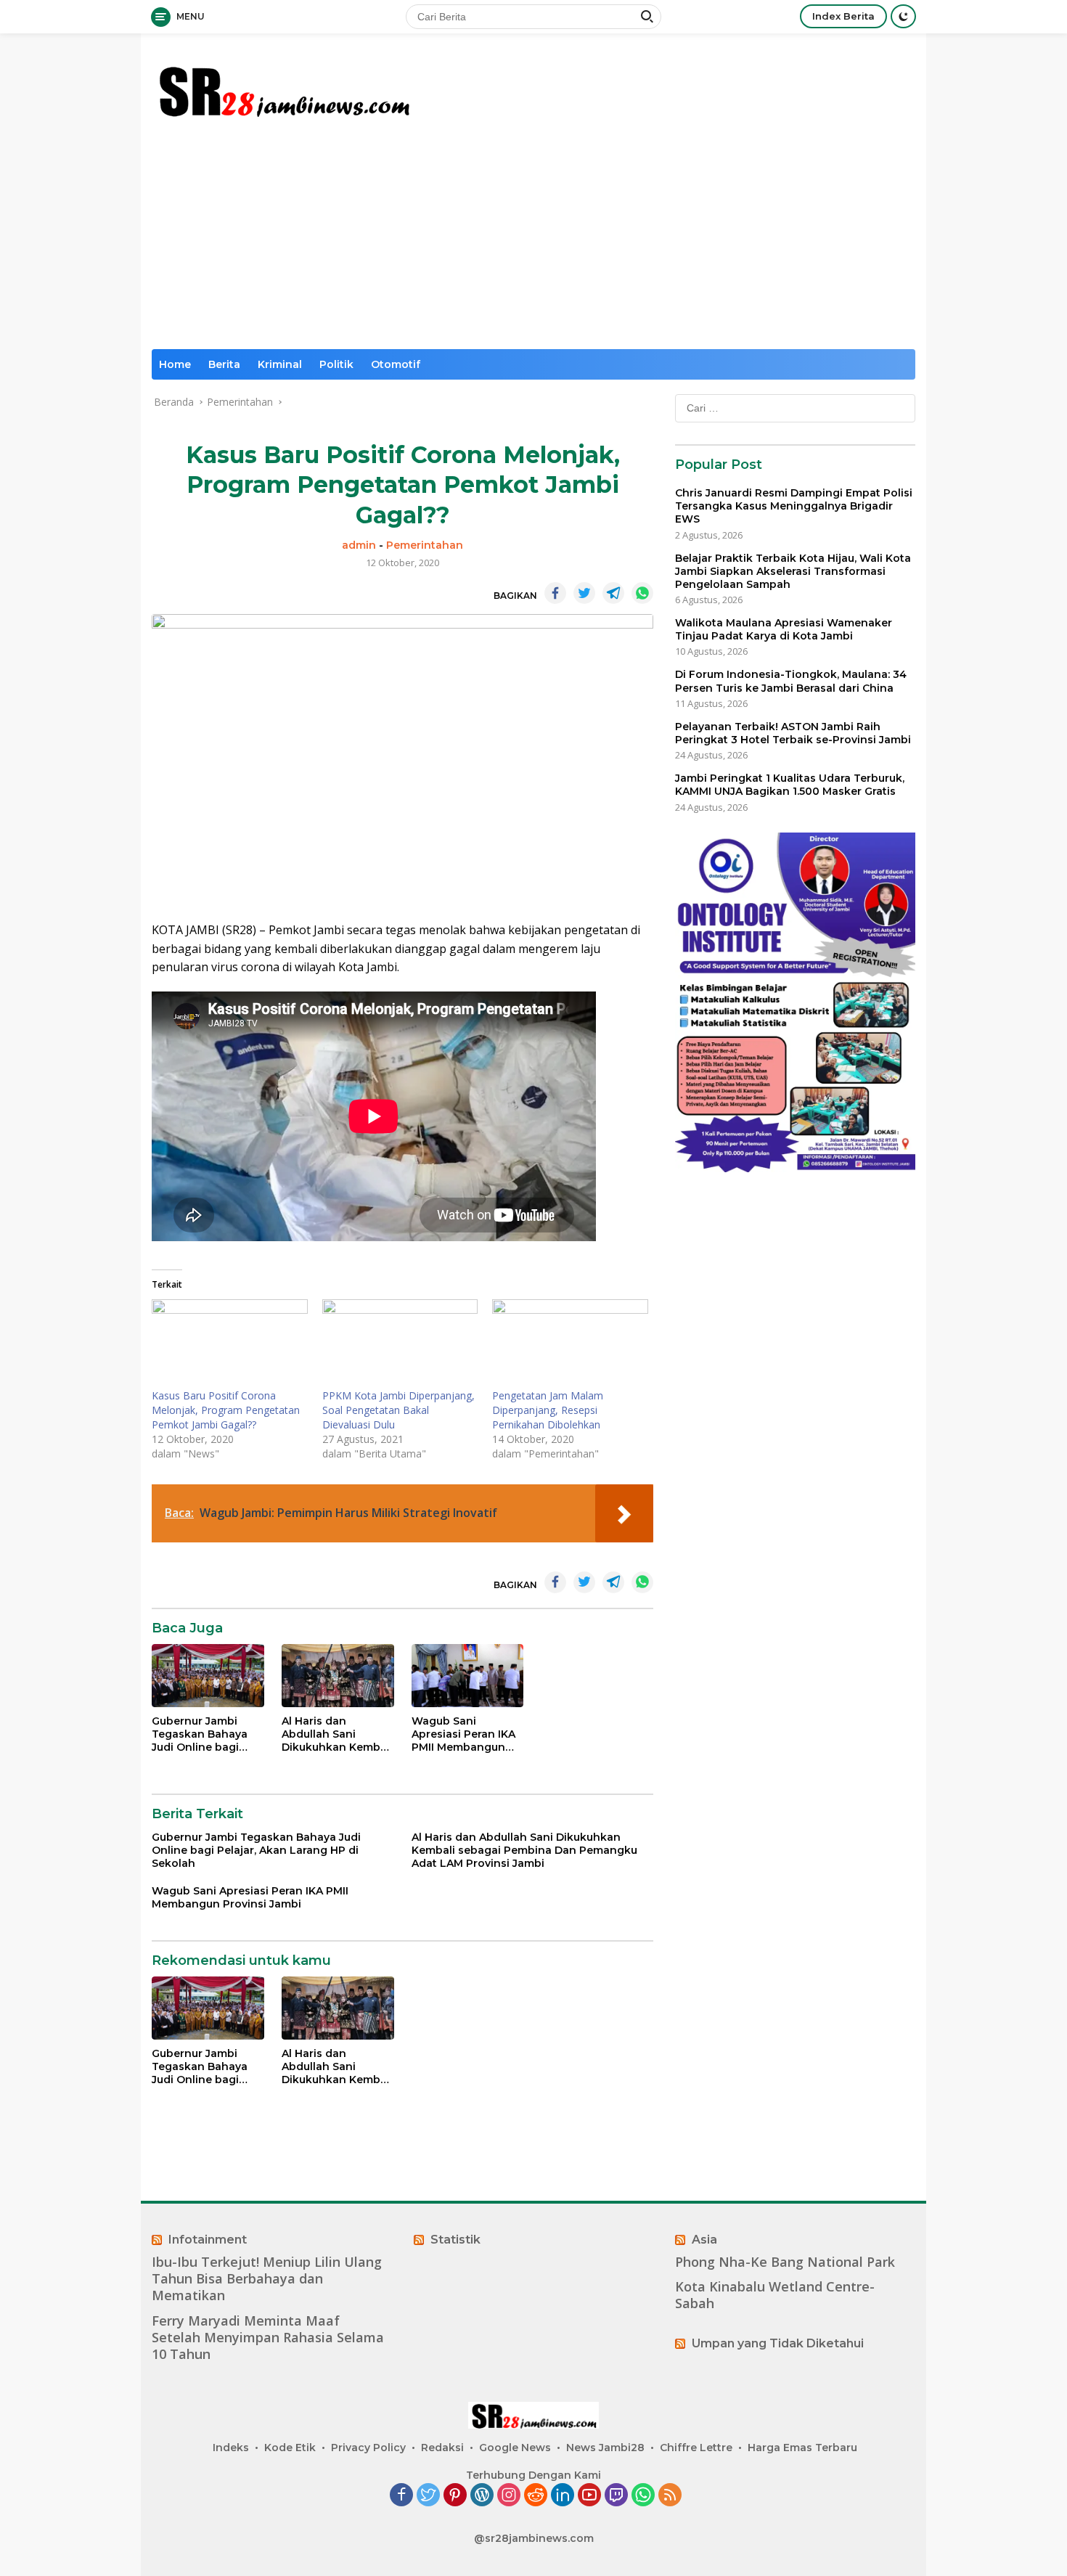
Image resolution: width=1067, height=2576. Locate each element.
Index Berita (843, 16)
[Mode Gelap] (903, 16)
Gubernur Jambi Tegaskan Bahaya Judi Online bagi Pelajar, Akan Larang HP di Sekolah (207, 1734)
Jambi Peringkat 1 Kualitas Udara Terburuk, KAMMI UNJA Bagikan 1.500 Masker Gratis (790, 785)
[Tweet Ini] (584, 593)
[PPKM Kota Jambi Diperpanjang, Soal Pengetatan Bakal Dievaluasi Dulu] (400, 1344)
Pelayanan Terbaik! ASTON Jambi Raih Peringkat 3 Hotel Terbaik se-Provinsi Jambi (793, 733)
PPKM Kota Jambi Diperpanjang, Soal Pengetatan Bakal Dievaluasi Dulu (398, 1410)
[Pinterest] (455, 2496)
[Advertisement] (533, 240)
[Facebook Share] (555, 593)
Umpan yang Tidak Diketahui (778, 2343)
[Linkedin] (563, 2496)
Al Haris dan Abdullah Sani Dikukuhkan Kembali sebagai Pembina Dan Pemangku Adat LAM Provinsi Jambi (337, 1734)
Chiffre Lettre (696, 2448)
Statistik (455, 2240)
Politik (336, 364)
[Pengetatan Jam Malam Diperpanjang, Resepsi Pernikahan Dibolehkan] (570, 1344)
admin (359, 545)
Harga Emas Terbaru (802, 2448)
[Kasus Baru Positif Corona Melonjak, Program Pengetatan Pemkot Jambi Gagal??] (230, 1344)
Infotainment (208, 2240)
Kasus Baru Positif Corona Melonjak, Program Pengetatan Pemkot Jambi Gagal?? (226, 1410)
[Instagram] (509, 2496)
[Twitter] (428, 2496)
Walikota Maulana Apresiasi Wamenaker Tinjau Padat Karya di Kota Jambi (784, 629)
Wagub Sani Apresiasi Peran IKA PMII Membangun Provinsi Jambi (463, 1734)
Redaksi (442, 2448)
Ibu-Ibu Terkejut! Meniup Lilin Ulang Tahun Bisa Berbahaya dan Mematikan (267, 2279)
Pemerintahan (425, 545)
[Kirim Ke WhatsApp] (642, 593)
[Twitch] (616, 2496)
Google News (515, 2448)
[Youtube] (589, 2496)
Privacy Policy (368, 2448)
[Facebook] (401, 2496)
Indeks (231, 2448)
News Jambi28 (605, 2448)
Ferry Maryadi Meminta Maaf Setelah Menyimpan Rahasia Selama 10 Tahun (268, 2338)
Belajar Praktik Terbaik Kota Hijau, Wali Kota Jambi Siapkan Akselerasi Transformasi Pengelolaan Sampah (793, 571)
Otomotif (396, 364)
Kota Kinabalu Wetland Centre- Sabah (775, 2295)
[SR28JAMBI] (283, 88)
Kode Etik (290, 2448)
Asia (704, 2240)
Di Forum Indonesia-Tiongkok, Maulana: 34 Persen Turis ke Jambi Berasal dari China (791, 681)
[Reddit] (536, 2496)
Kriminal (280, 364)
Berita (224, 364)
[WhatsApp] (643, 2496)
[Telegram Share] (613, 593)
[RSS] (670, 2496)
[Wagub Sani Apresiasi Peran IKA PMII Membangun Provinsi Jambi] (468, 1676)
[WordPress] (482, 2496)
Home (175, 364)
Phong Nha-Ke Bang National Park (785, 2262)
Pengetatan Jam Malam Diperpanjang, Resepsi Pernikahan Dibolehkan (548, 1410)
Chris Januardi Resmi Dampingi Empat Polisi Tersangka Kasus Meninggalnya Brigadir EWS (794, 506)
